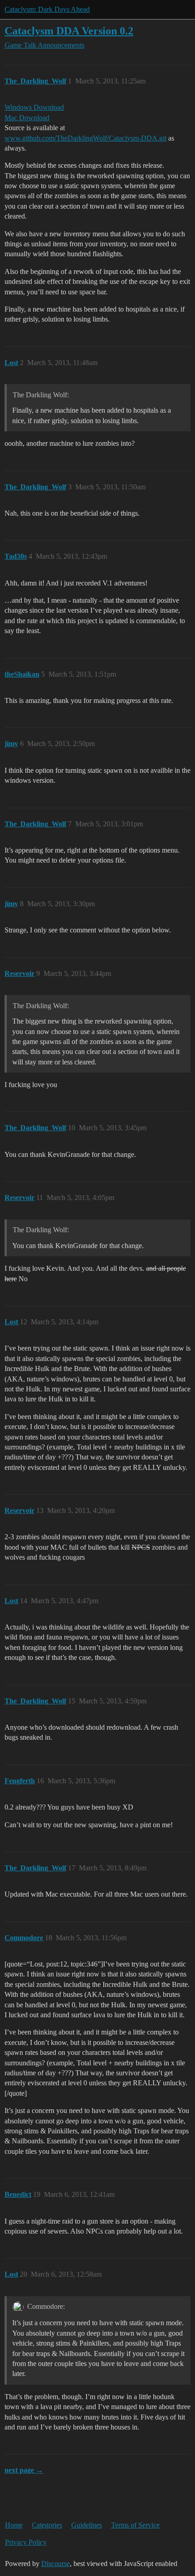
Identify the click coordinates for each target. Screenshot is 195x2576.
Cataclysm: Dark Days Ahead (47, 9)
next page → (24, 2470)
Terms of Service (135, 2525)
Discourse (56, 2564)
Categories (47, 2525)
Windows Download (34, 107)
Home (14, 2525)
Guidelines (87, 2525)
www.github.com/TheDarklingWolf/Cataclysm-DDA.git (85, 138)
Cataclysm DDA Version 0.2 (69, 31)
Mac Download (27, 118)
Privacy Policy (26, 2542)
